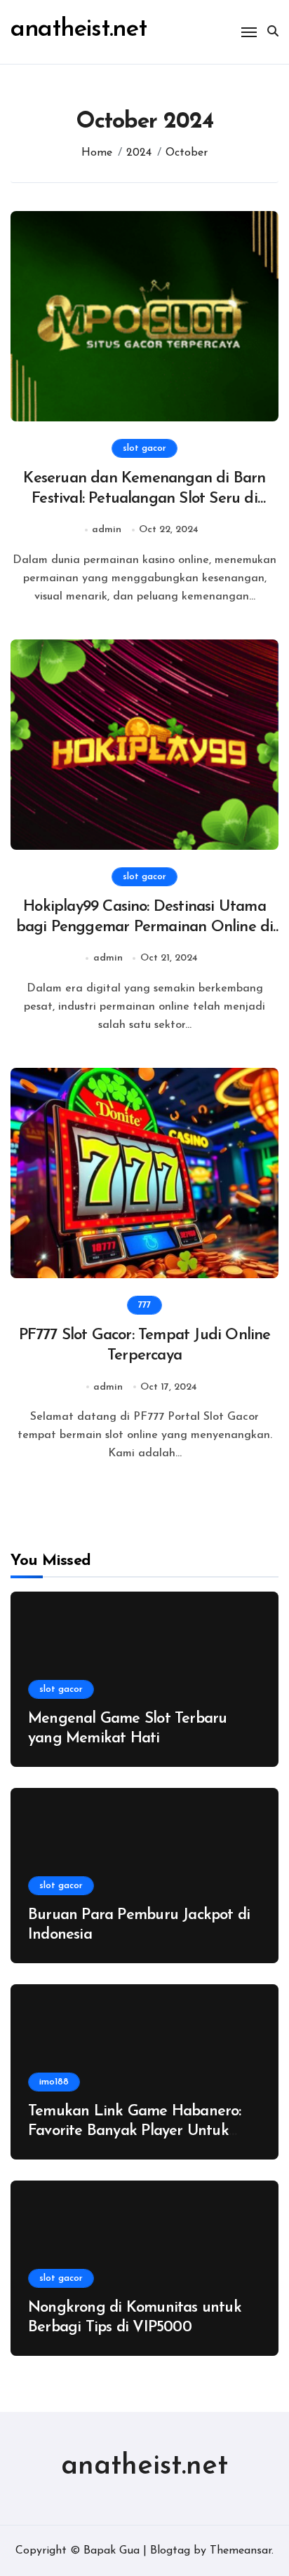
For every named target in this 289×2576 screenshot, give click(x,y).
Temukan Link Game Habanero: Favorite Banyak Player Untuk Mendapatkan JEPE (135, 2131)
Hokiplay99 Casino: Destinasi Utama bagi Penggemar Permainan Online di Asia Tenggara (145, 927)
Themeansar (241, 2551)
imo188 (54, 2082)
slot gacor (144, 448)
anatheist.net (79, 30)
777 (144, 1305)
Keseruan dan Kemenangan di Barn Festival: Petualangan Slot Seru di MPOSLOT (144, 499)
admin (107, 530)
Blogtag (170, 2551)
